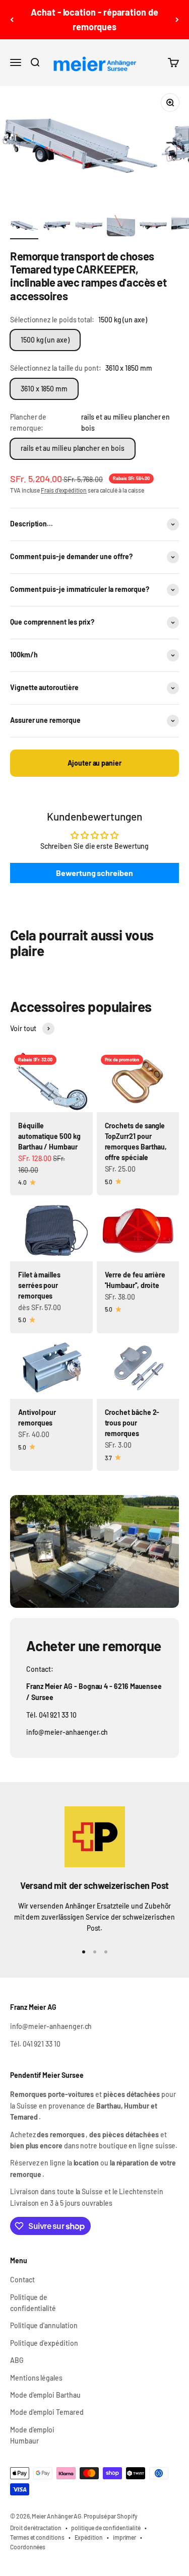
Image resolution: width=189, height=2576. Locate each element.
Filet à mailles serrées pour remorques (39, 1285)
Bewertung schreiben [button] (94, 873)
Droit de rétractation (36, 2528)
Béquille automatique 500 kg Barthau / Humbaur (49, 1136)
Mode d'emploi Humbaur (32, 2435)
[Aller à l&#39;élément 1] (24, 227)
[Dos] (12, 20)
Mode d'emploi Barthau (45, 2395)
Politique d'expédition (44, 2343)
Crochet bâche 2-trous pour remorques (132, 1423)
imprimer (124, 2537)
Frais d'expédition (64, 490)
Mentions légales (36, 2378)
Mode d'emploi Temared (47, 2412)
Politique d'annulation (44, 2325)
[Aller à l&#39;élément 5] (153, 227)
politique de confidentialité (106, 2528)
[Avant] (177, 20)
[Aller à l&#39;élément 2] (56, 227)
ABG (17, 2360)
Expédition (89, 2537)
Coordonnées (28, 2547)
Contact (22, 2280)
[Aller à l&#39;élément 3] (89, 227)
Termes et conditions (37, 2537)
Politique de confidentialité (33, 2303)
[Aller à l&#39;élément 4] (121, 227)
